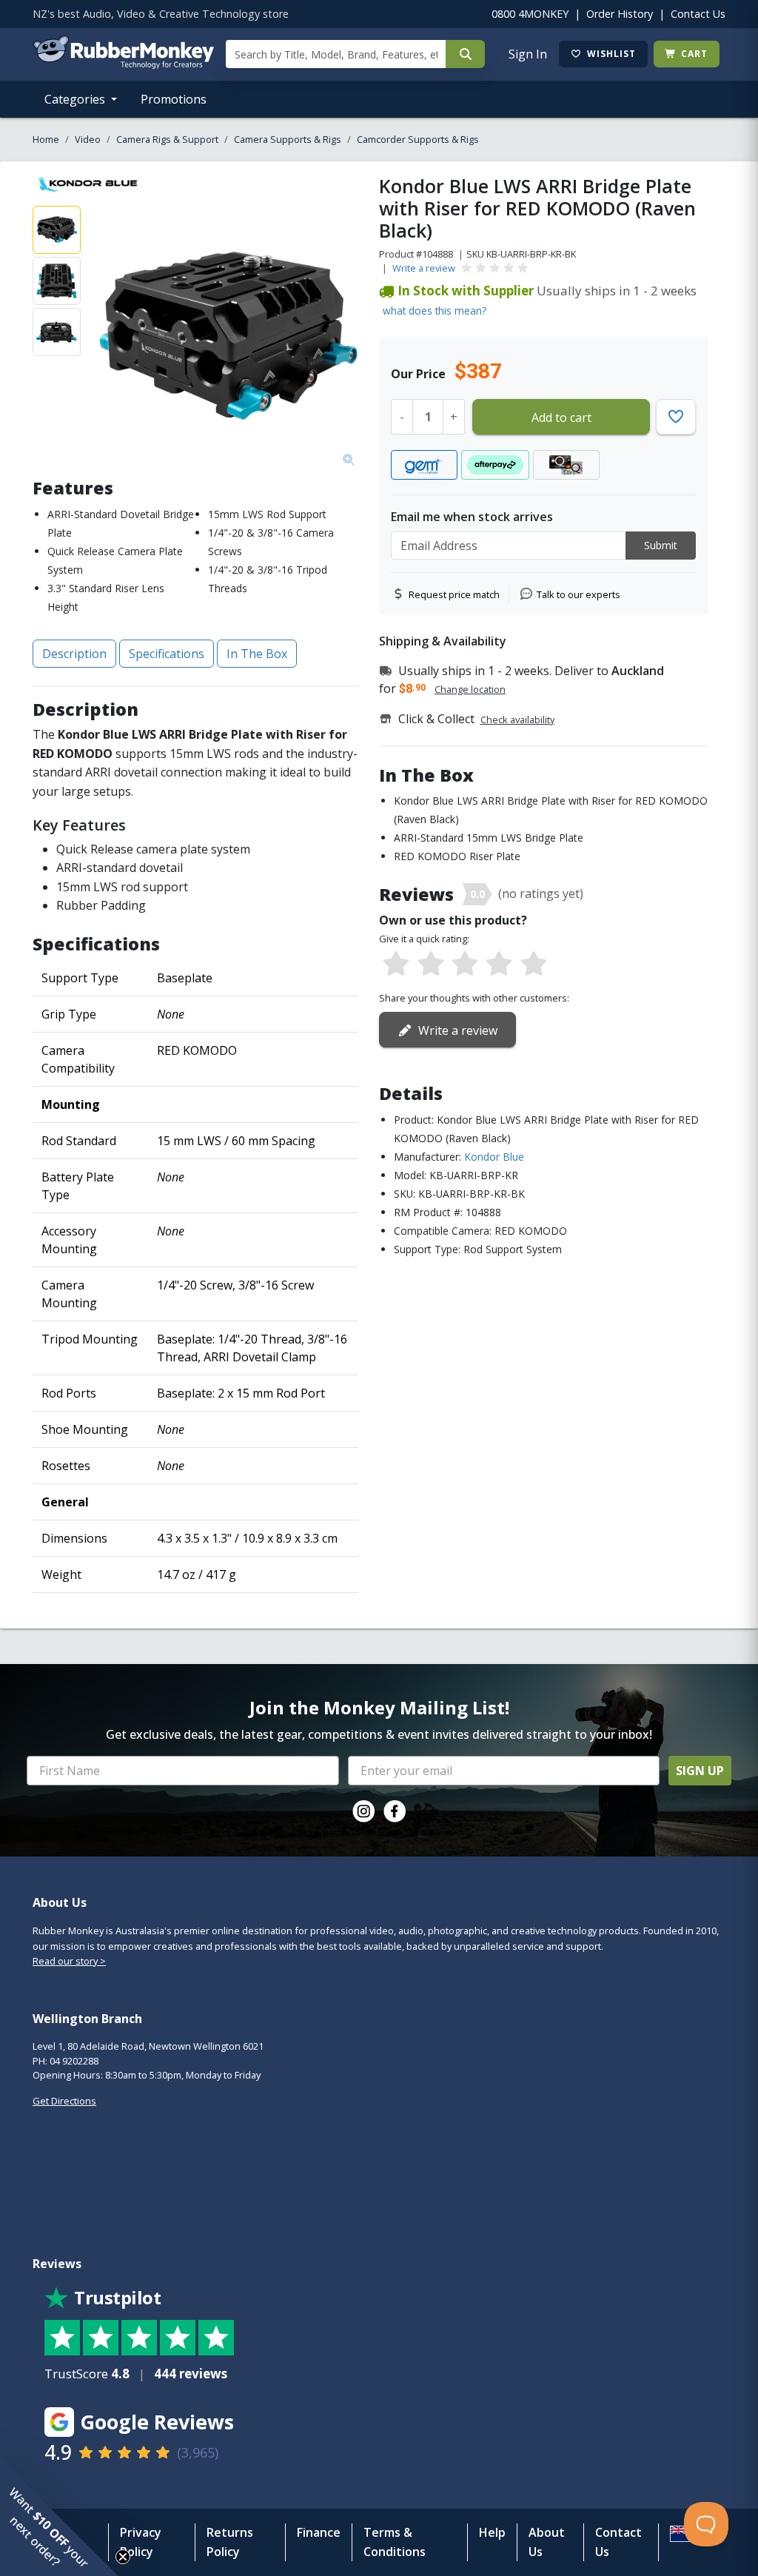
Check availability (517, 720)
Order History (620, 14)
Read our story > (69, 1961)
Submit (661, 545)
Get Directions (64, 2101)
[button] (59, 2517)
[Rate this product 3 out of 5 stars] (465, 965)
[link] (363, 1811)
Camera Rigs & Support (167, 139)
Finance (319, 2532)
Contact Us (698, 14)
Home (46, 139)
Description (74, 654)
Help (492, 2532)
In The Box (257, 654)
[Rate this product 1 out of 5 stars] (396, 965)
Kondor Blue (494, 1157)
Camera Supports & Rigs (288, 139)
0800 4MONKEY (530, 14)
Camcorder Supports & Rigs (418, 139)
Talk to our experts (578, 594)
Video (88, 139)
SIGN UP (700, 1771)
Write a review (424, 268)
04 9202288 (74, 2061)
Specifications (167, 654)
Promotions (174, 99)
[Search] (465, 54)
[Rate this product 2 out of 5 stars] (430, 965)
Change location (470, 689)
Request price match (454, 594)
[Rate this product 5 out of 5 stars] (534, 965)
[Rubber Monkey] (123, 64)
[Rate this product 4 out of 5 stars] (499, 965)
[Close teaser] (123, 2557)
